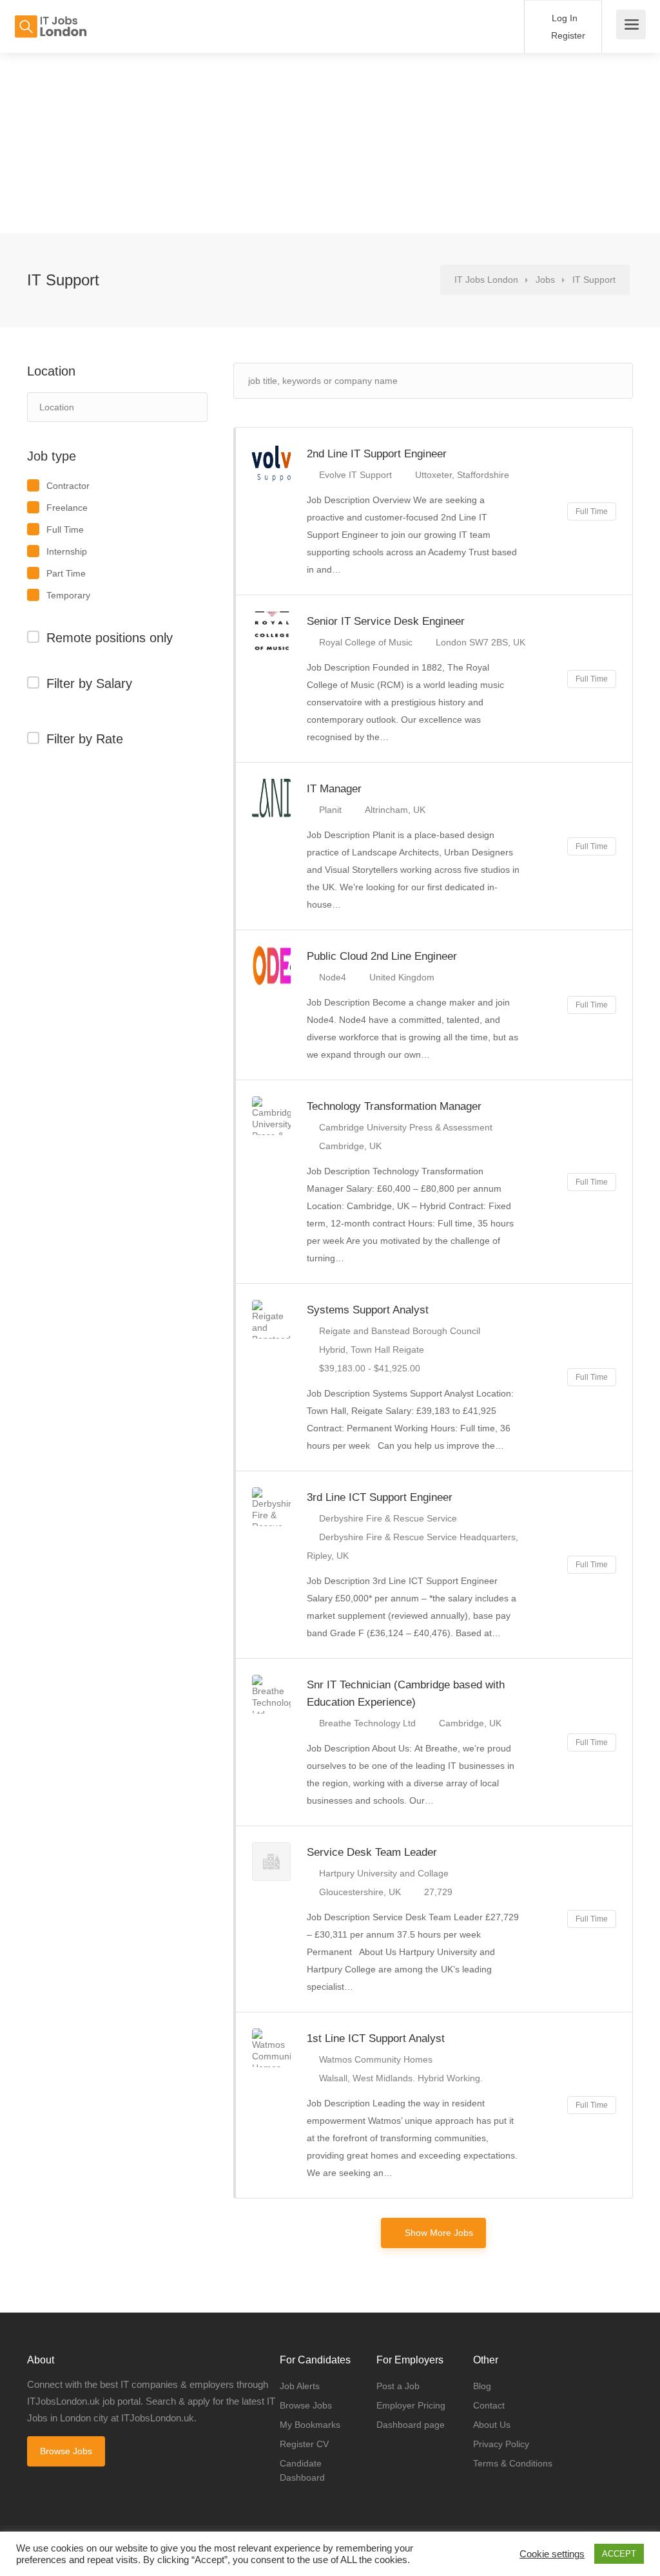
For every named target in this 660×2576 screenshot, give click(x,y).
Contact (489, 2405)
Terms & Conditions (513, 2463)
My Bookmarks (310, 2425)
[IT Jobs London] (50, 20)
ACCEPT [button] (619, 2554)
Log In (563, 18)
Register (567, 35)
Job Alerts (300, 2386)
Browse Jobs (66, 2451)
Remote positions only (110, 638)
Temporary (68, 595)
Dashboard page (411, 2425)
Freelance (67, 508)
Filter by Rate (85, 739)
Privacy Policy (501, 2444)
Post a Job (398, 2386)
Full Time (65, 530)
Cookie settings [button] (552, 2554)
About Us (492, 2425)
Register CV (304, 2444)
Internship (67, 551)
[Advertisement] (330, 143)
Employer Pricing (411, 2405)
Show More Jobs (439, 2233)
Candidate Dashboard (302, 2470)
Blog (482, 2386)
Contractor (68, 486)
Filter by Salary (89, 683)
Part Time (66, 573)
